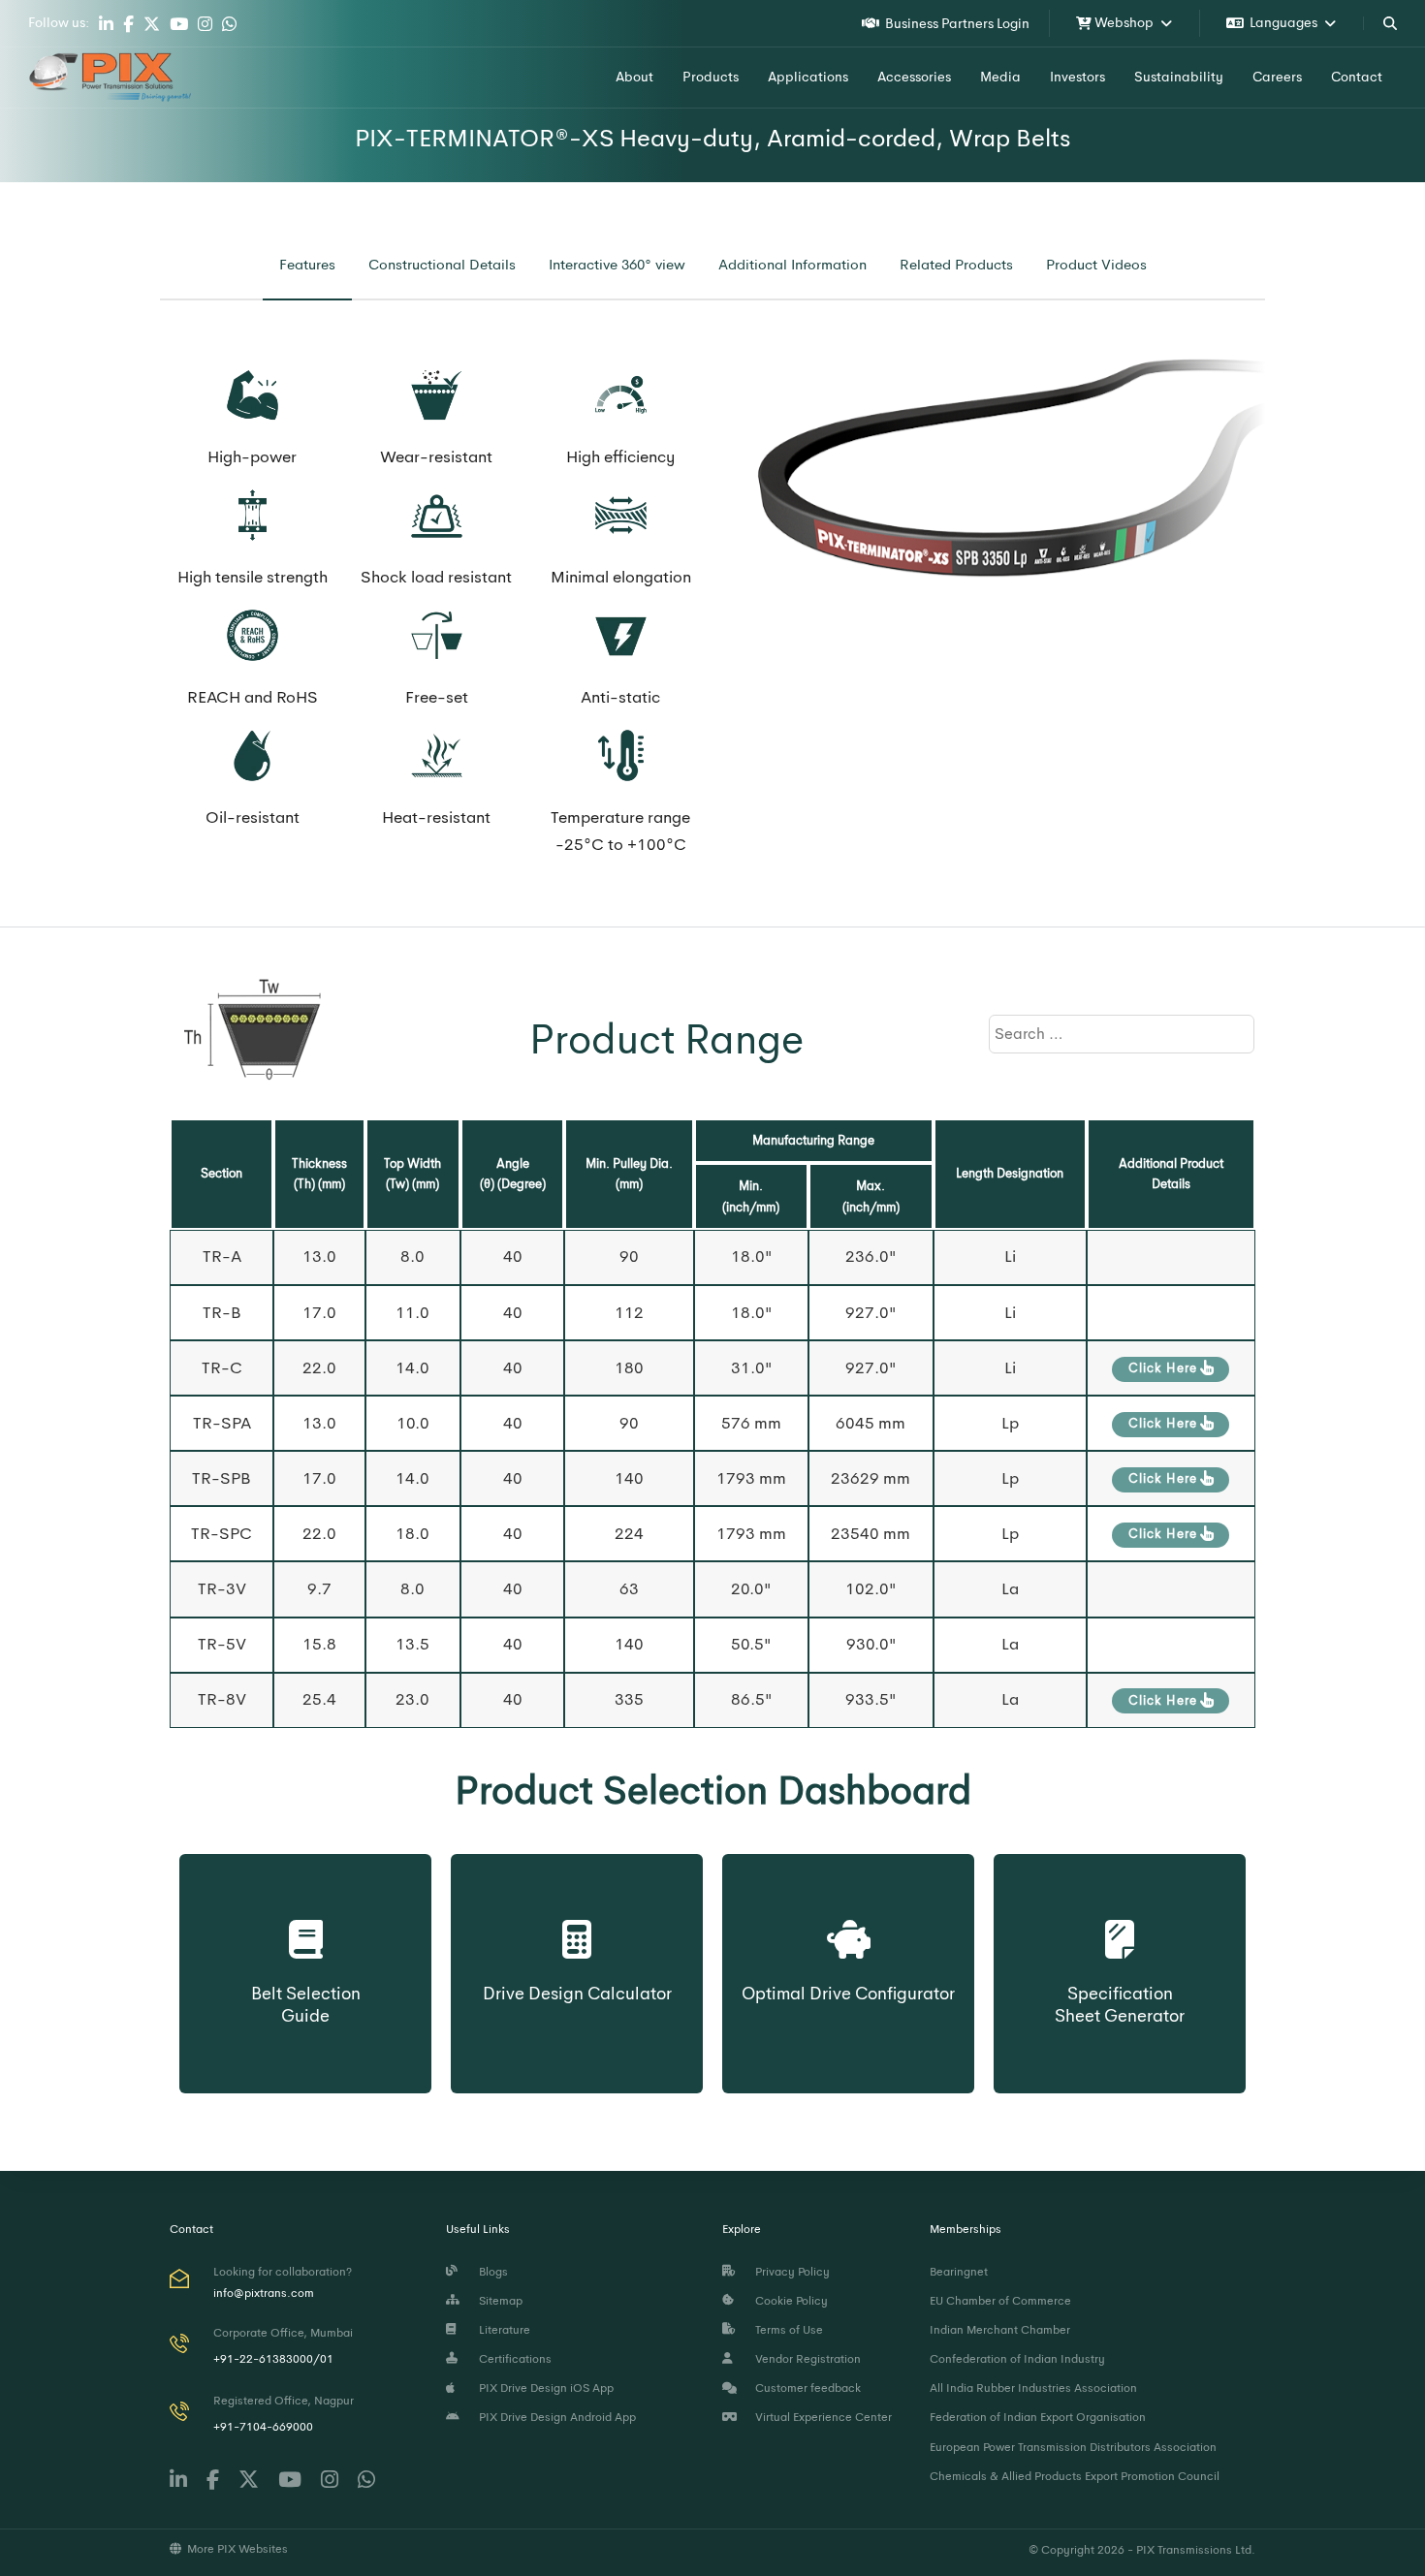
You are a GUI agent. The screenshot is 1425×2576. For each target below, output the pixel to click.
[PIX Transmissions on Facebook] (128, 24)
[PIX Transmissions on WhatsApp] (229, 24)
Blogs (491, 2272)
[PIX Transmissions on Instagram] (205, 24)
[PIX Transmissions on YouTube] (179, 24)
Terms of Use (786, 2330)
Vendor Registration (805, 2359)
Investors (1077, 77)
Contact (1357, 77)
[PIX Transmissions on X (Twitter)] (152, 24)
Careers (1277, 77)
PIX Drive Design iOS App (543, 2388)
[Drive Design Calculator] (577, 1921)
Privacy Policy (790, 2272)
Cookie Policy (789, 2301)
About (634, 77)
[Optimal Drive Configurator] (848, 1921)
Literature (502, 2330)
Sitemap (498, 2301)
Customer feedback (805, 2388)
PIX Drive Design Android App (554, 2417)
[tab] (307, 265)
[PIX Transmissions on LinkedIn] (106, 24)
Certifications (512, 2359)
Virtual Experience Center (821, 2417)
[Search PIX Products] (1390, 23)
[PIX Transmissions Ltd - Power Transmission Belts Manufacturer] (111, 78)
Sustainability (1179, 77)
